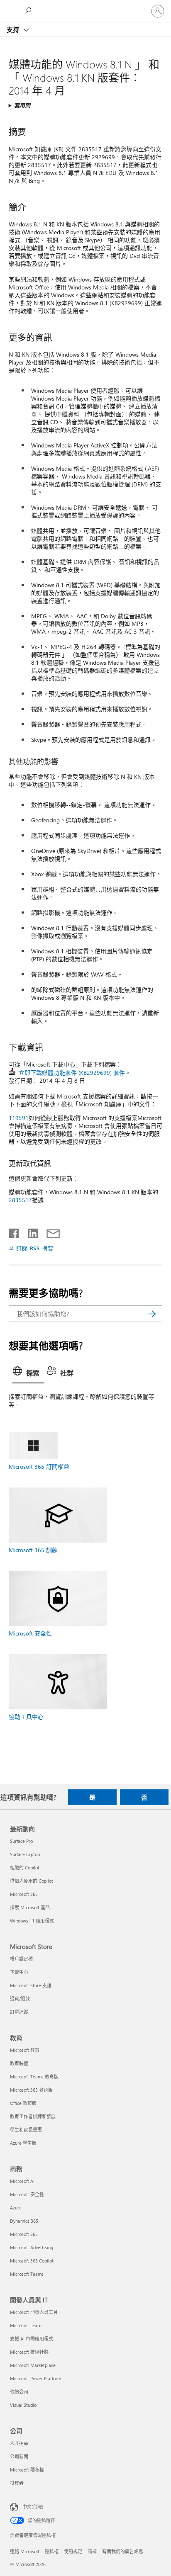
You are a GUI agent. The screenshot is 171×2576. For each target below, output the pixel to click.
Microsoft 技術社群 (29, 2352)
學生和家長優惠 (26, 2130)
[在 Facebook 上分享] (15, 1232)
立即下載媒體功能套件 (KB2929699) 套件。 (75, 1073)
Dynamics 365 (24, 2221)
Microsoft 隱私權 (27, 2470)
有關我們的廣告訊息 (123, 2551)
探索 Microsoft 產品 (30, 1907)
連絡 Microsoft (25, 2551)
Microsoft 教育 (25, 2050)
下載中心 (19, 1972)
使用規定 (73, 2551)
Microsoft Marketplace (33, 2365)
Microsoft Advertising (32, 2247)
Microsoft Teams (27, 2274)
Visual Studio (23, 2405)
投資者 (17, 2483)
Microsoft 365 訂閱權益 (39, 1467)
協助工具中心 (26, 1717)
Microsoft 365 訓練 (33, 1550)
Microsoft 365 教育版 (31, 2090)
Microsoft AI (22, 2181)
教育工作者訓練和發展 (33, 2116)
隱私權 (52, 2551)
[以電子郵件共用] (49, 1232)
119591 (19, 1118)
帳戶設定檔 (21, 1959)
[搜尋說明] (29, 11)
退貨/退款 (20, 1999)
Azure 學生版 (23, 2143)
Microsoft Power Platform (35, 2378)
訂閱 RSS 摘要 (35, 1248)
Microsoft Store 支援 (31, 1985)
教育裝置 (19, 2063)
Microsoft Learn (26, 2325)
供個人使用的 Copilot (32, 1881)
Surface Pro (21, 1841)
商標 (92, 2551)
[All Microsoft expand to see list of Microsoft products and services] (10, 11)
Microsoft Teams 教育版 (34, 2077)
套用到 (22, 105)
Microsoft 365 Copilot (32, 2261)
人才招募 (19, 2443)
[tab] (28, 1373)
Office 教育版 (23, 2103)
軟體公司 (19, 2392)
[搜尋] (152, 1314)
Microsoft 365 (24, 1894)
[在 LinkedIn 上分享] (30, 1232)
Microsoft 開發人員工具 (34, 2312)
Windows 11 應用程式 (32, 1921)
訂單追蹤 (19, 2012)
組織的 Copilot (25, 1868)
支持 (14, 29)
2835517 (20, 1200)
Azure (16, 2208)
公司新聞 (19, 2456)
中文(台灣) (33, 2507)
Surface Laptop (25, 1854)
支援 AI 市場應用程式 (32, 2339)
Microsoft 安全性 (30, 1633)
